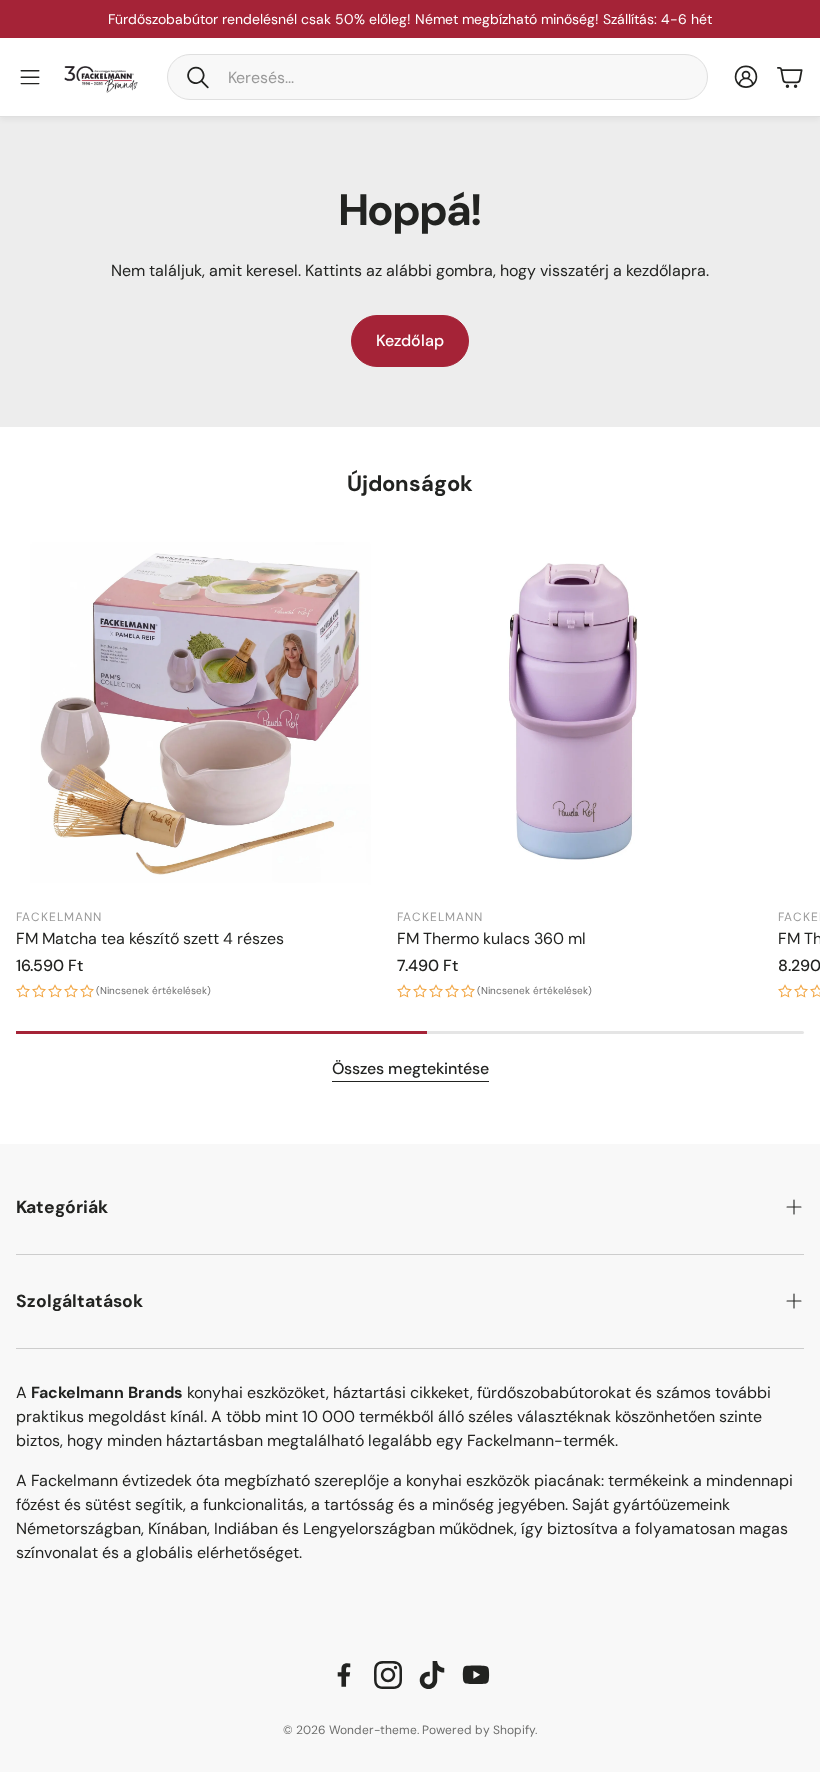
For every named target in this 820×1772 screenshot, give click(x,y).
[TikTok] (432, 1675)
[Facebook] (344, 1675)
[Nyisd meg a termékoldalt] (200, 712)
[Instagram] (388, 1675)
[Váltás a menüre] (30, 77)
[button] (437, 77)
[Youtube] (476, 1675)
